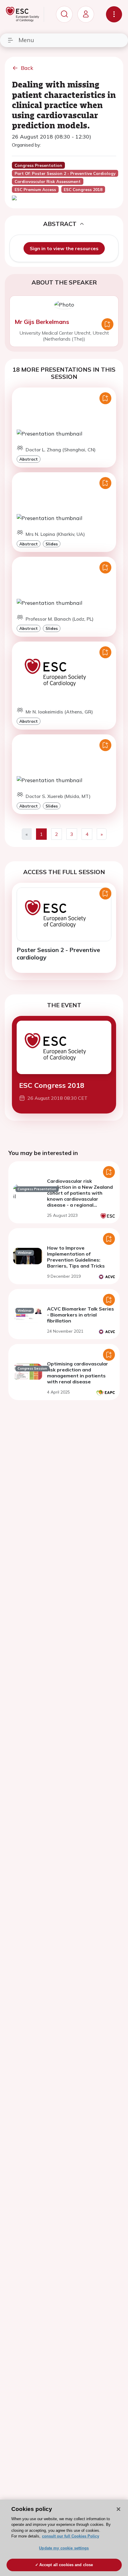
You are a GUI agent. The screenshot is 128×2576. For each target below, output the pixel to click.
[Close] (118, 2509)
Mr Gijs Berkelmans (42, 322)
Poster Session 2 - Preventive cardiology (58, 953)
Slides (52, 544)
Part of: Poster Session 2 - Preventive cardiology (65, 173)
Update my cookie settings (64, 2548)
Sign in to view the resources (64, 248)
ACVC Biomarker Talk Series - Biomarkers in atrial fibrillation (81, 1315)
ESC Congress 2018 (52, 1085)
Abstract (29, 459)
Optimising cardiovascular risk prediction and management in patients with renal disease (78, 1373)
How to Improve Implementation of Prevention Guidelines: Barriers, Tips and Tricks (76, 1257)
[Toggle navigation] (114, 14)
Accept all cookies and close (66, 2565)
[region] (64, 2538)
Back (27, 68)
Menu (26, 40)
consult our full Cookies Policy (71, 2536)
